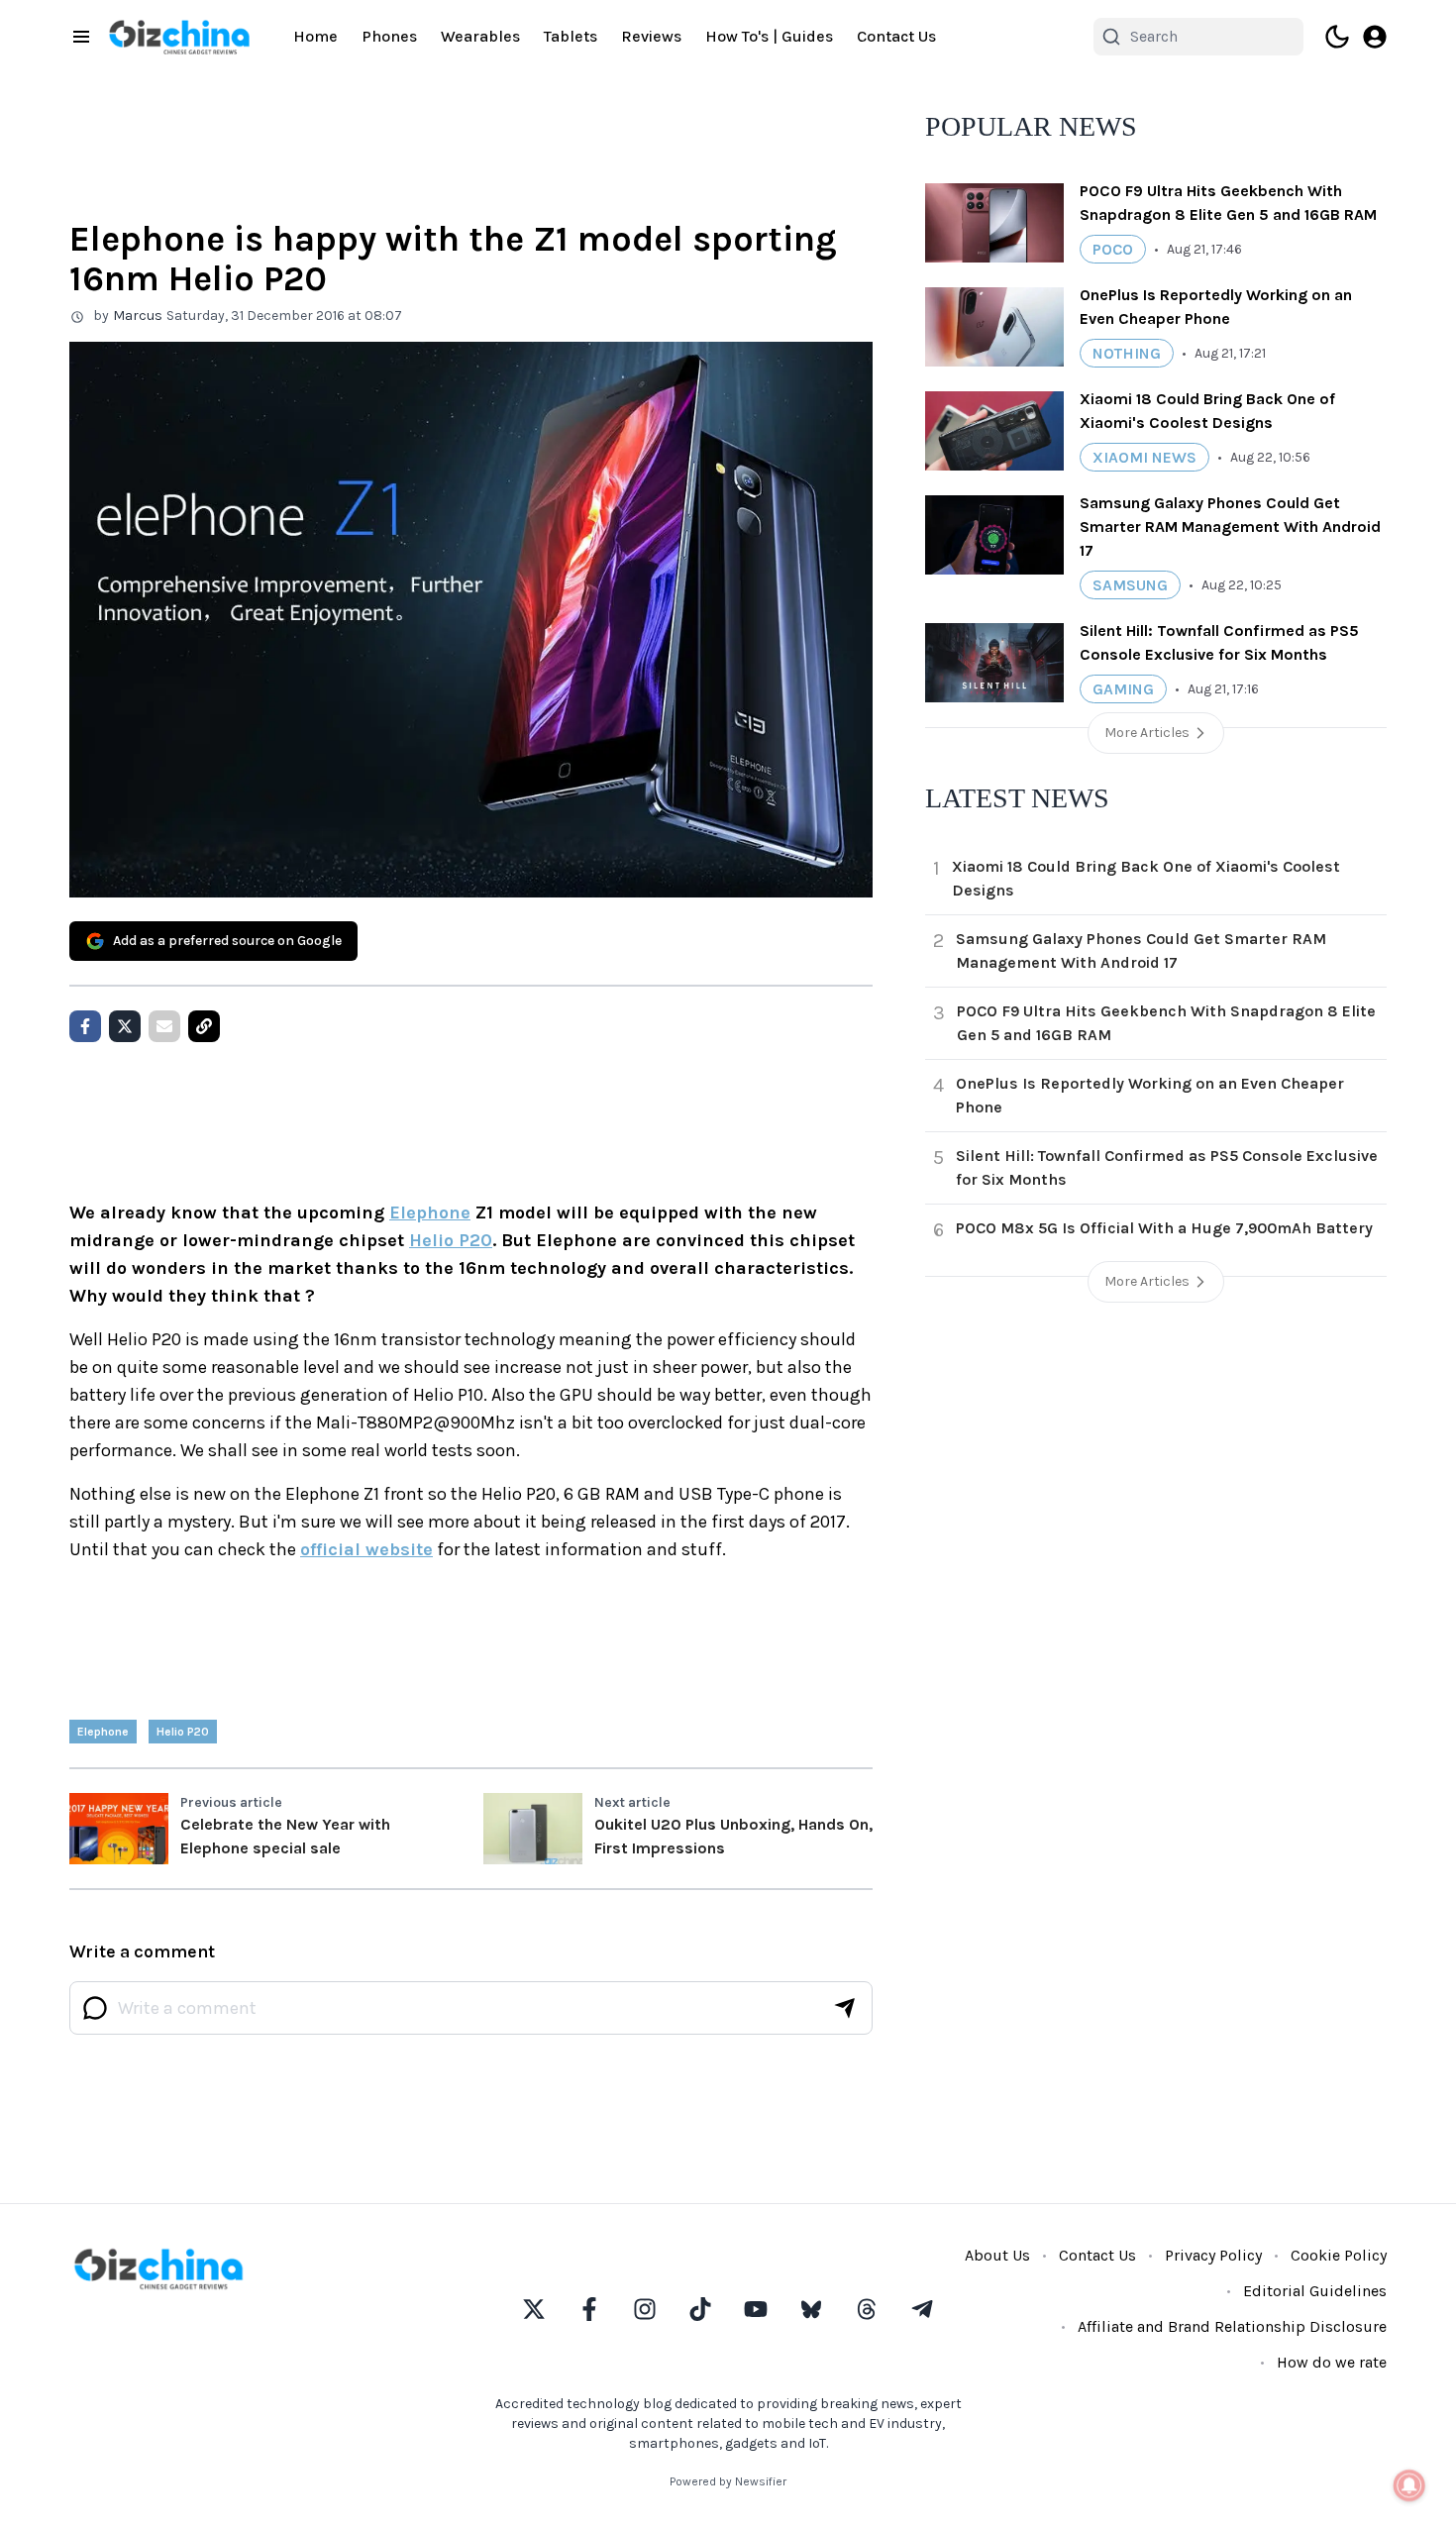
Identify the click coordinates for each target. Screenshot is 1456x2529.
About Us (997, 2255)
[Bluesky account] (811, 2309)
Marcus (138, 316)
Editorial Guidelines (1315, 2291)
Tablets (571, 36)
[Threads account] (867, 2309)
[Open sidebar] (81, 37)
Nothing (1127, 353)
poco (1113, 249)
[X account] (534, 2309)
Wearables (480, 36)
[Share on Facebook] (85, 1026)
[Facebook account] (589, 2309)
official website (366, 1549)
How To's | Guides (769, 36)
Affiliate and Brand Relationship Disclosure (1232, 2326)
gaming (1123, 689)
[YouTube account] (756, 2309)
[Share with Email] (164, 1026)
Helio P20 (451, 1240)
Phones (389, 36)
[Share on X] (125, 1026)
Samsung (1130, 585)
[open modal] (1375, 37)
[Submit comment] (845, 2008)
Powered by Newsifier (728, 2481)
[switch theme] (1337, 37)
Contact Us (896, 36)
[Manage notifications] (1409, 2485)
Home (315, 36)
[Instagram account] (645, 2309)
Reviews (651, 36)
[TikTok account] (700, 2309)
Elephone (430, 1212)
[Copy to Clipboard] (204, 1026)
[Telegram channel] (922, 2309)
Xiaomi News (1144, 457)
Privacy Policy (1213, 2255)
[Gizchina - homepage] (179, 37)
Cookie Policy (1339, 2255)
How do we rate (1332, 2362)
